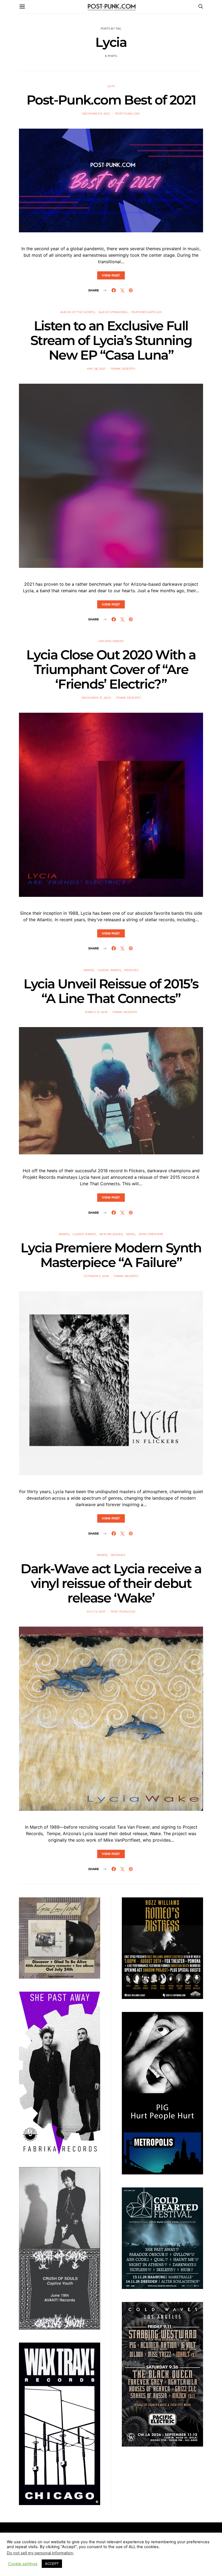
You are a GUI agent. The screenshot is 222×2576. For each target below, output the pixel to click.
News (131, 1234)
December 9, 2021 (96, 114)
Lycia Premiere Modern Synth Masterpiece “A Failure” (111, 1255)
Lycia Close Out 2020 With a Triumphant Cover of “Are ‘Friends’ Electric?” (111, 669)
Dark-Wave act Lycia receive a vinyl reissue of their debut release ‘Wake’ (111, 1583)
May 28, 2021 (96, 369)
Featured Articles (146, 312)
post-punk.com (127, 114)
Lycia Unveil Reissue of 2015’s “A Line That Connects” (111, 991)
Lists (111, 86)
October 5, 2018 (96, 1276)
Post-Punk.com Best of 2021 (111, 100)
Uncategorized (111, 641)
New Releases (111, 1234)
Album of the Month (78, 312)
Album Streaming (113, 312)
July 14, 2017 (96, 1612)
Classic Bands (109, 970)
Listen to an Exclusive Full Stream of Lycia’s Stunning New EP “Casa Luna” (111, 340)
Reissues (131, 970)
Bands (89, 970)
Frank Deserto (123, 369)
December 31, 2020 (96, 698)
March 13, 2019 (96, 1012)
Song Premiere (151, 1234)
